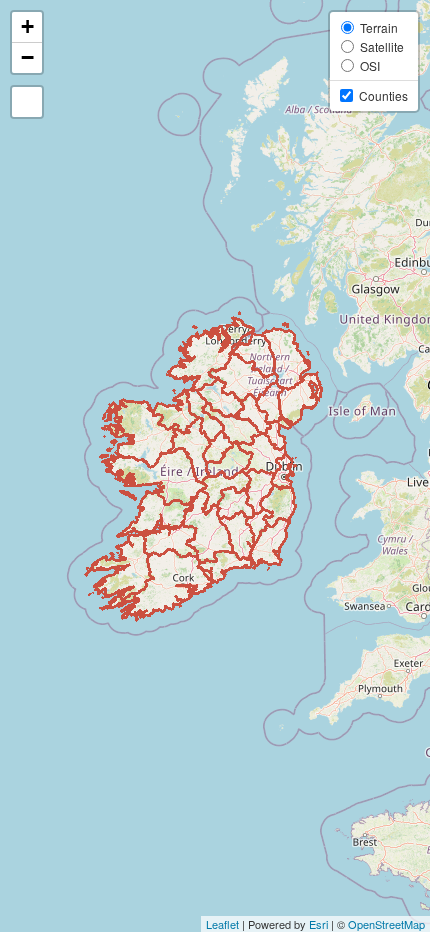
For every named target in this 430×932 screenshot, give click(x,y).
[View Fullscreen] (27, 102)
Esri (318, 924)
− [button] (27, 57)
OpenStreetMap (386, 924)
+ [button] (27, 26)
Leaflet (222, 924)
